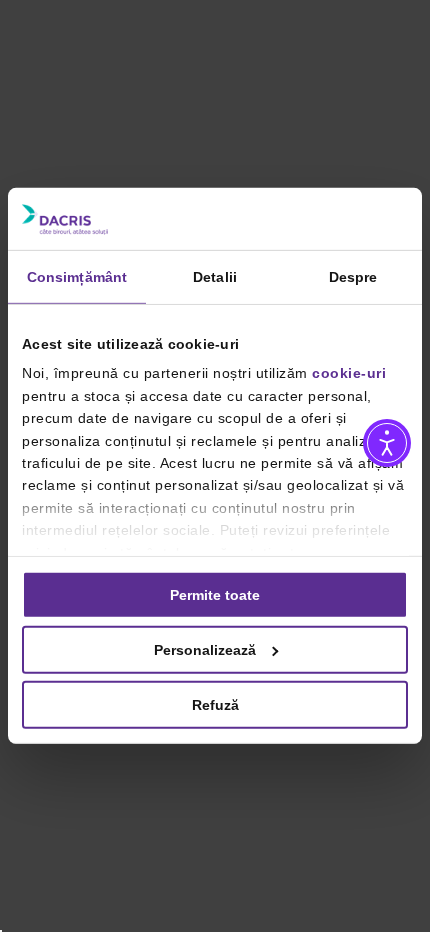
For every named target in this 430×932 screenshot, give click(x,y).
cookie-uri (349, 373)
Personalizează (205, 650)
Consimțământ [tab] (77, 277)
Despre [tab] (353, 277)
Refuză (215, 705)
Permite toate (215, 595)
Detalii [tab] (215, 277)
